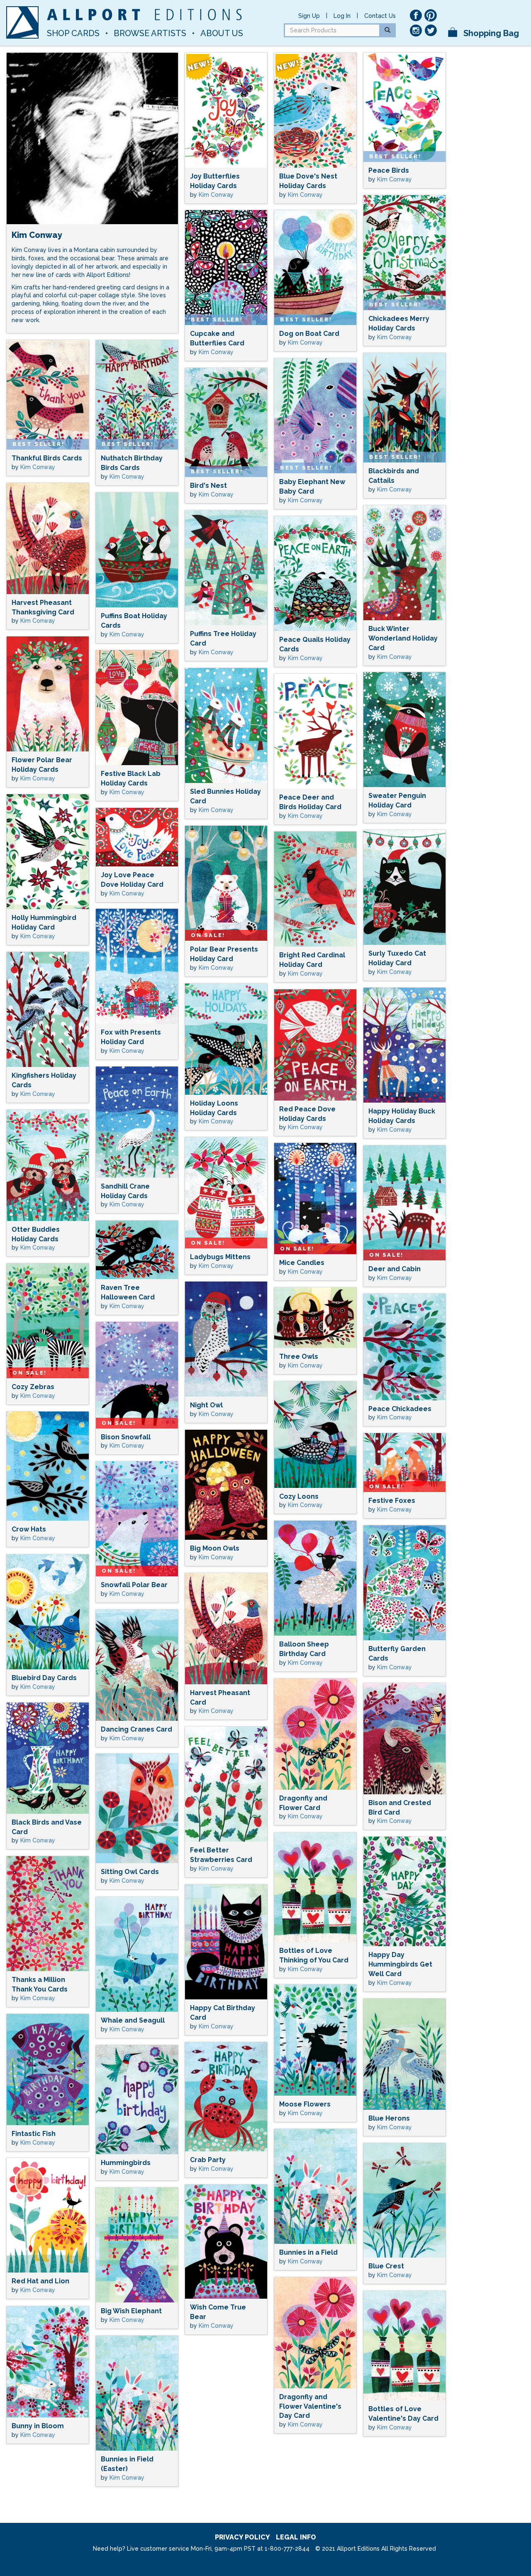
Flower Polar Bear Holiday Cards (42, 765)
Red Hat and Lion (40, 2281)
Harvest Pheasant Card (220, 1698)
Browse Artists (150, 33)
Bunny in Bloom (38, 2426)
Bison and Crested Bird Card (400, 1808)
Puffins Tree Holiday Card (223, 638)
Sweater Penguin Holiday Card (397, 800)
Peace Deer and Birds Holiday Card (310, 802)
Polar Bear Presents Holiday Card (224, 954)
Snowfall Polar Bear (134, 1585)
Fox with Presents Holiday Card (131, 1037)
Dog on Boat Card (309, 334)
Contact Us (380, 16)
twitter (431, 30)
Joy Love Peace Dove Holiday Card (132, 880)
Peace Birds (389, 170)
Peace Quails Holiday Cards (315, 644)
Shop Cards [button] (73, 33)
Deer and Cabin (395, 1269)
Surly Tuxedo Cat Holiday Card (397, 958)
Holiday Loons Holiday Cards (214, 1108)
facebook (416, 15)
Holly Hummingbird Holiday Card (44, 922)
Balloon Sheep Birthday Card (304, 1649)
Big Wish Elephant (131, 2311)
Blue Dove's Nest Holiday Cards (308, 181)
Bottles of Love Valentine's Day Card (403, 2414)
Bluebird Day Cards (44, 1678)
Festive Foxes (392, 1501)
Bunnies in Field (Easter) (127, 2464)
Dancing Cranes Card (136, 1729)
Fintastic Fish (34, 2134)
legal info (296, 2537)
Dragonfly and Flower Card (303, 1803)
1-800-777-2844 (287, 2549)
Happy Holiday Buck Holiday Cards (402, 1116)
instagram (416, 30)
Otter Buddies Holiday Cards (36, 1234)
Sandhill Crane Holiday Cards (125, 1191)
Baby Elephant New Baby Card (312, 487)
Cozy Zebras (33, 1387)
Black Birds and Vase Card (47, 1827)
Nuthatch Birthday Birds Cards (132, 463)
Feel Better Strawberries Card (221, 1855)
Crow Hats (29, 1529)
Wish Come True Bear (218, 2312)
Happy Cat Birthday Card (223, 2013)
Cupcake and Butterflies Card (217, 338)
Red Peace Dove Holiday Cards (307, 1114)
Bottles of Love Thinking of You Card (314, 1955)
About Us (222, 33)
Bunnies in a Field (308, 2252)
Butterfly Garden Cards (397, 1654)
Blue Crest (386, 2266)
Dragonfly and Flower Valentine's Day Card (310, 2406)
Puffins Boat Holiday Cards (134, 621)
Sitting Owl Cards (130, 1872)
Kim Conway (216, 195)
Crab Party (208, 2160)
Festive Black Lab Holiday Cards (131, 778)
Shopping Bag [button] (490, 33)
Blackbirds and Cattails (394, 476)
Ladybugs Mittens (220, 1257)
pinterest (431, 15)
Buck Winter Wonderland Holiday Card (403, 638)
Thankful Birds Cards (47, 458)
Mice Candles (302, 1263)
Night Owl (206, 1405)
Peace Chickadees (400, 1409)
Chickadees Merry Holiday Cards (399, 323)
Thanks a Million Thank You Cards (40, 1984)
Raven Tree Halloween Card (128, 1292)
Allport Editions (144, 15)
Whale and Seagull (133, 2020)
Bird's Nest (208, 486)
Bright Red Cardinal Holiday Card (312, 960)
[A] (22, 22)
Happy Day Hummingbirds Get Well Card (400, 1964)
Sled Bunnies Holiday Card (225, 796)
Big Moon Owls (215, 1548)
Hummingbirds (126, 2163)
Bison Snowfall (126, 1437)
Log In (342, 16)
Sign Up (309, 16)
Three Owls (299, 1356)
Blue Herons (389, 2118)
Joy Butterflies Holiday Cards (215, 181)
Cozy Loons (299, 1496)
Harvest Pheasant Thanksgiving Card (43, 607)
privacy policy (242, 2537)
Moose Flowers (305, 2104)
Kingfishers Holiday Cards (44, 1080)
